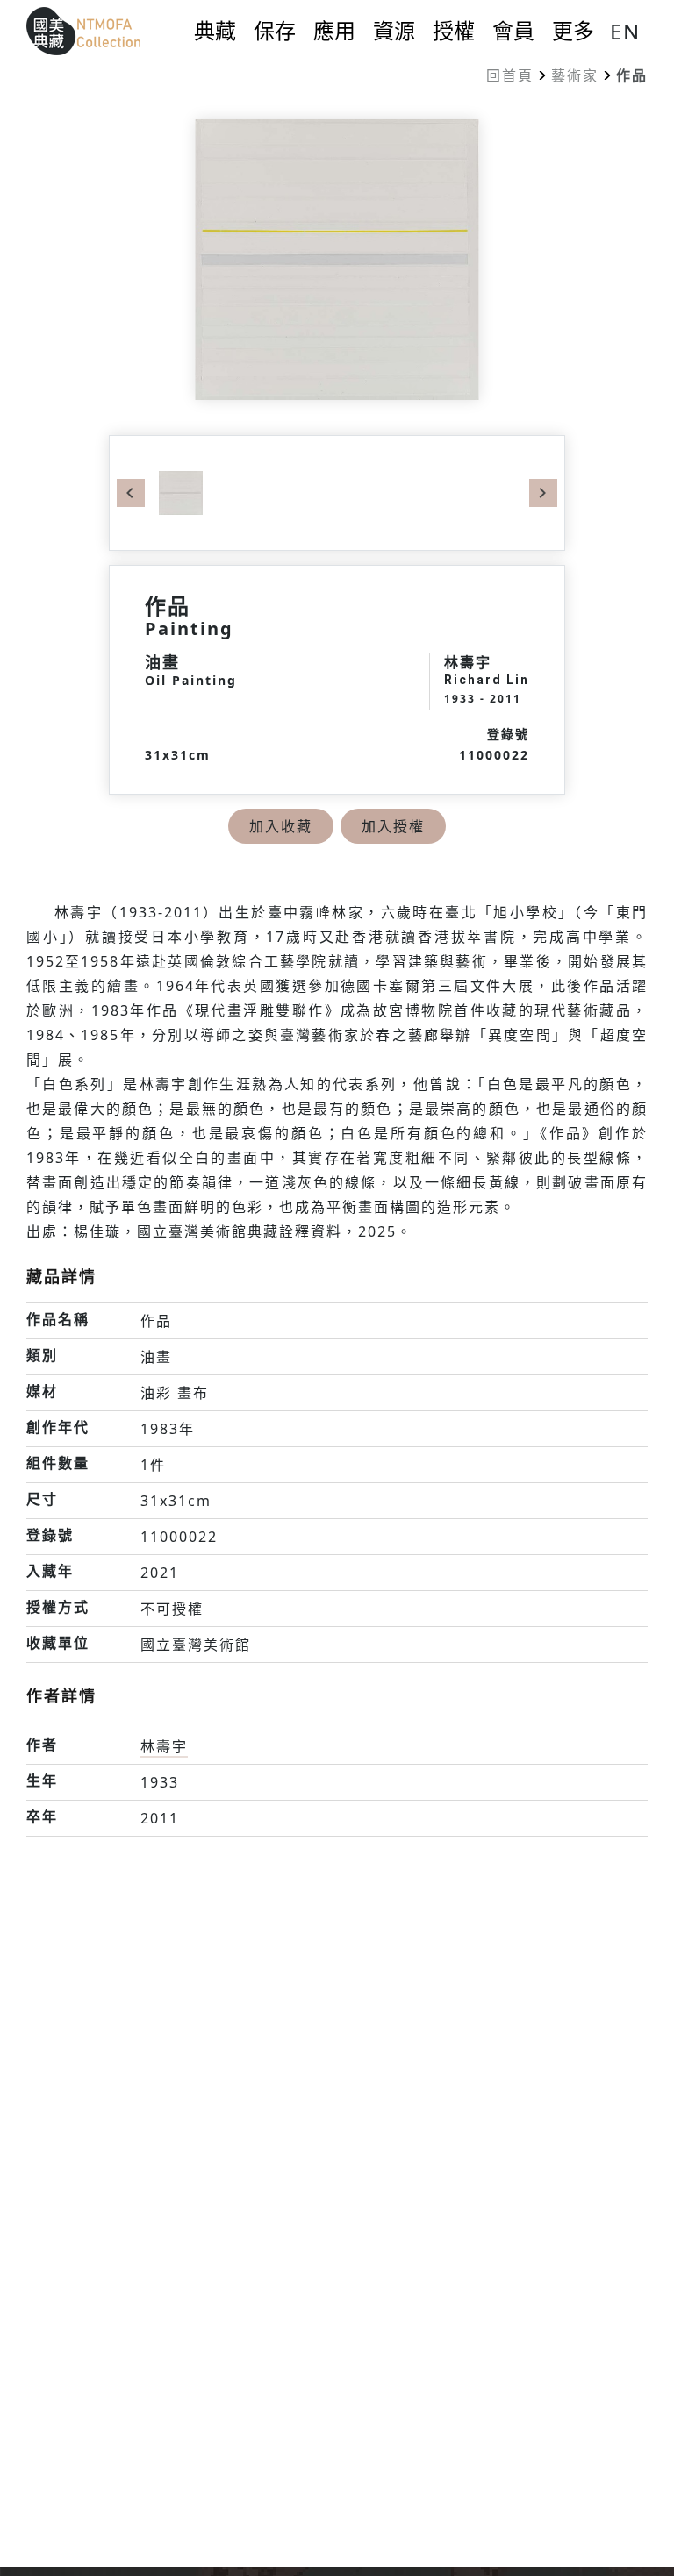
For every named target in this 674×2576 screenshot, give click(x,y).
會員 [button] (513, 31)
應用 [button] (334, 31)
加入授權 (393, 826)
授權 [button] (454, 31)
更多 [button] (573, 31)
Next (543, 493)
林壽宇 (164, 1746)
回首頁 (510, 75)
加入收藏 (281, 826)
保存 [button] (275, 31)
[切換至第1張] (181, 491)
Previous (131, 493)
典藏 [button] (215, 31)
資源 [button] (394, 31)
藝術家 (575, 75)
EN (625, 31)
